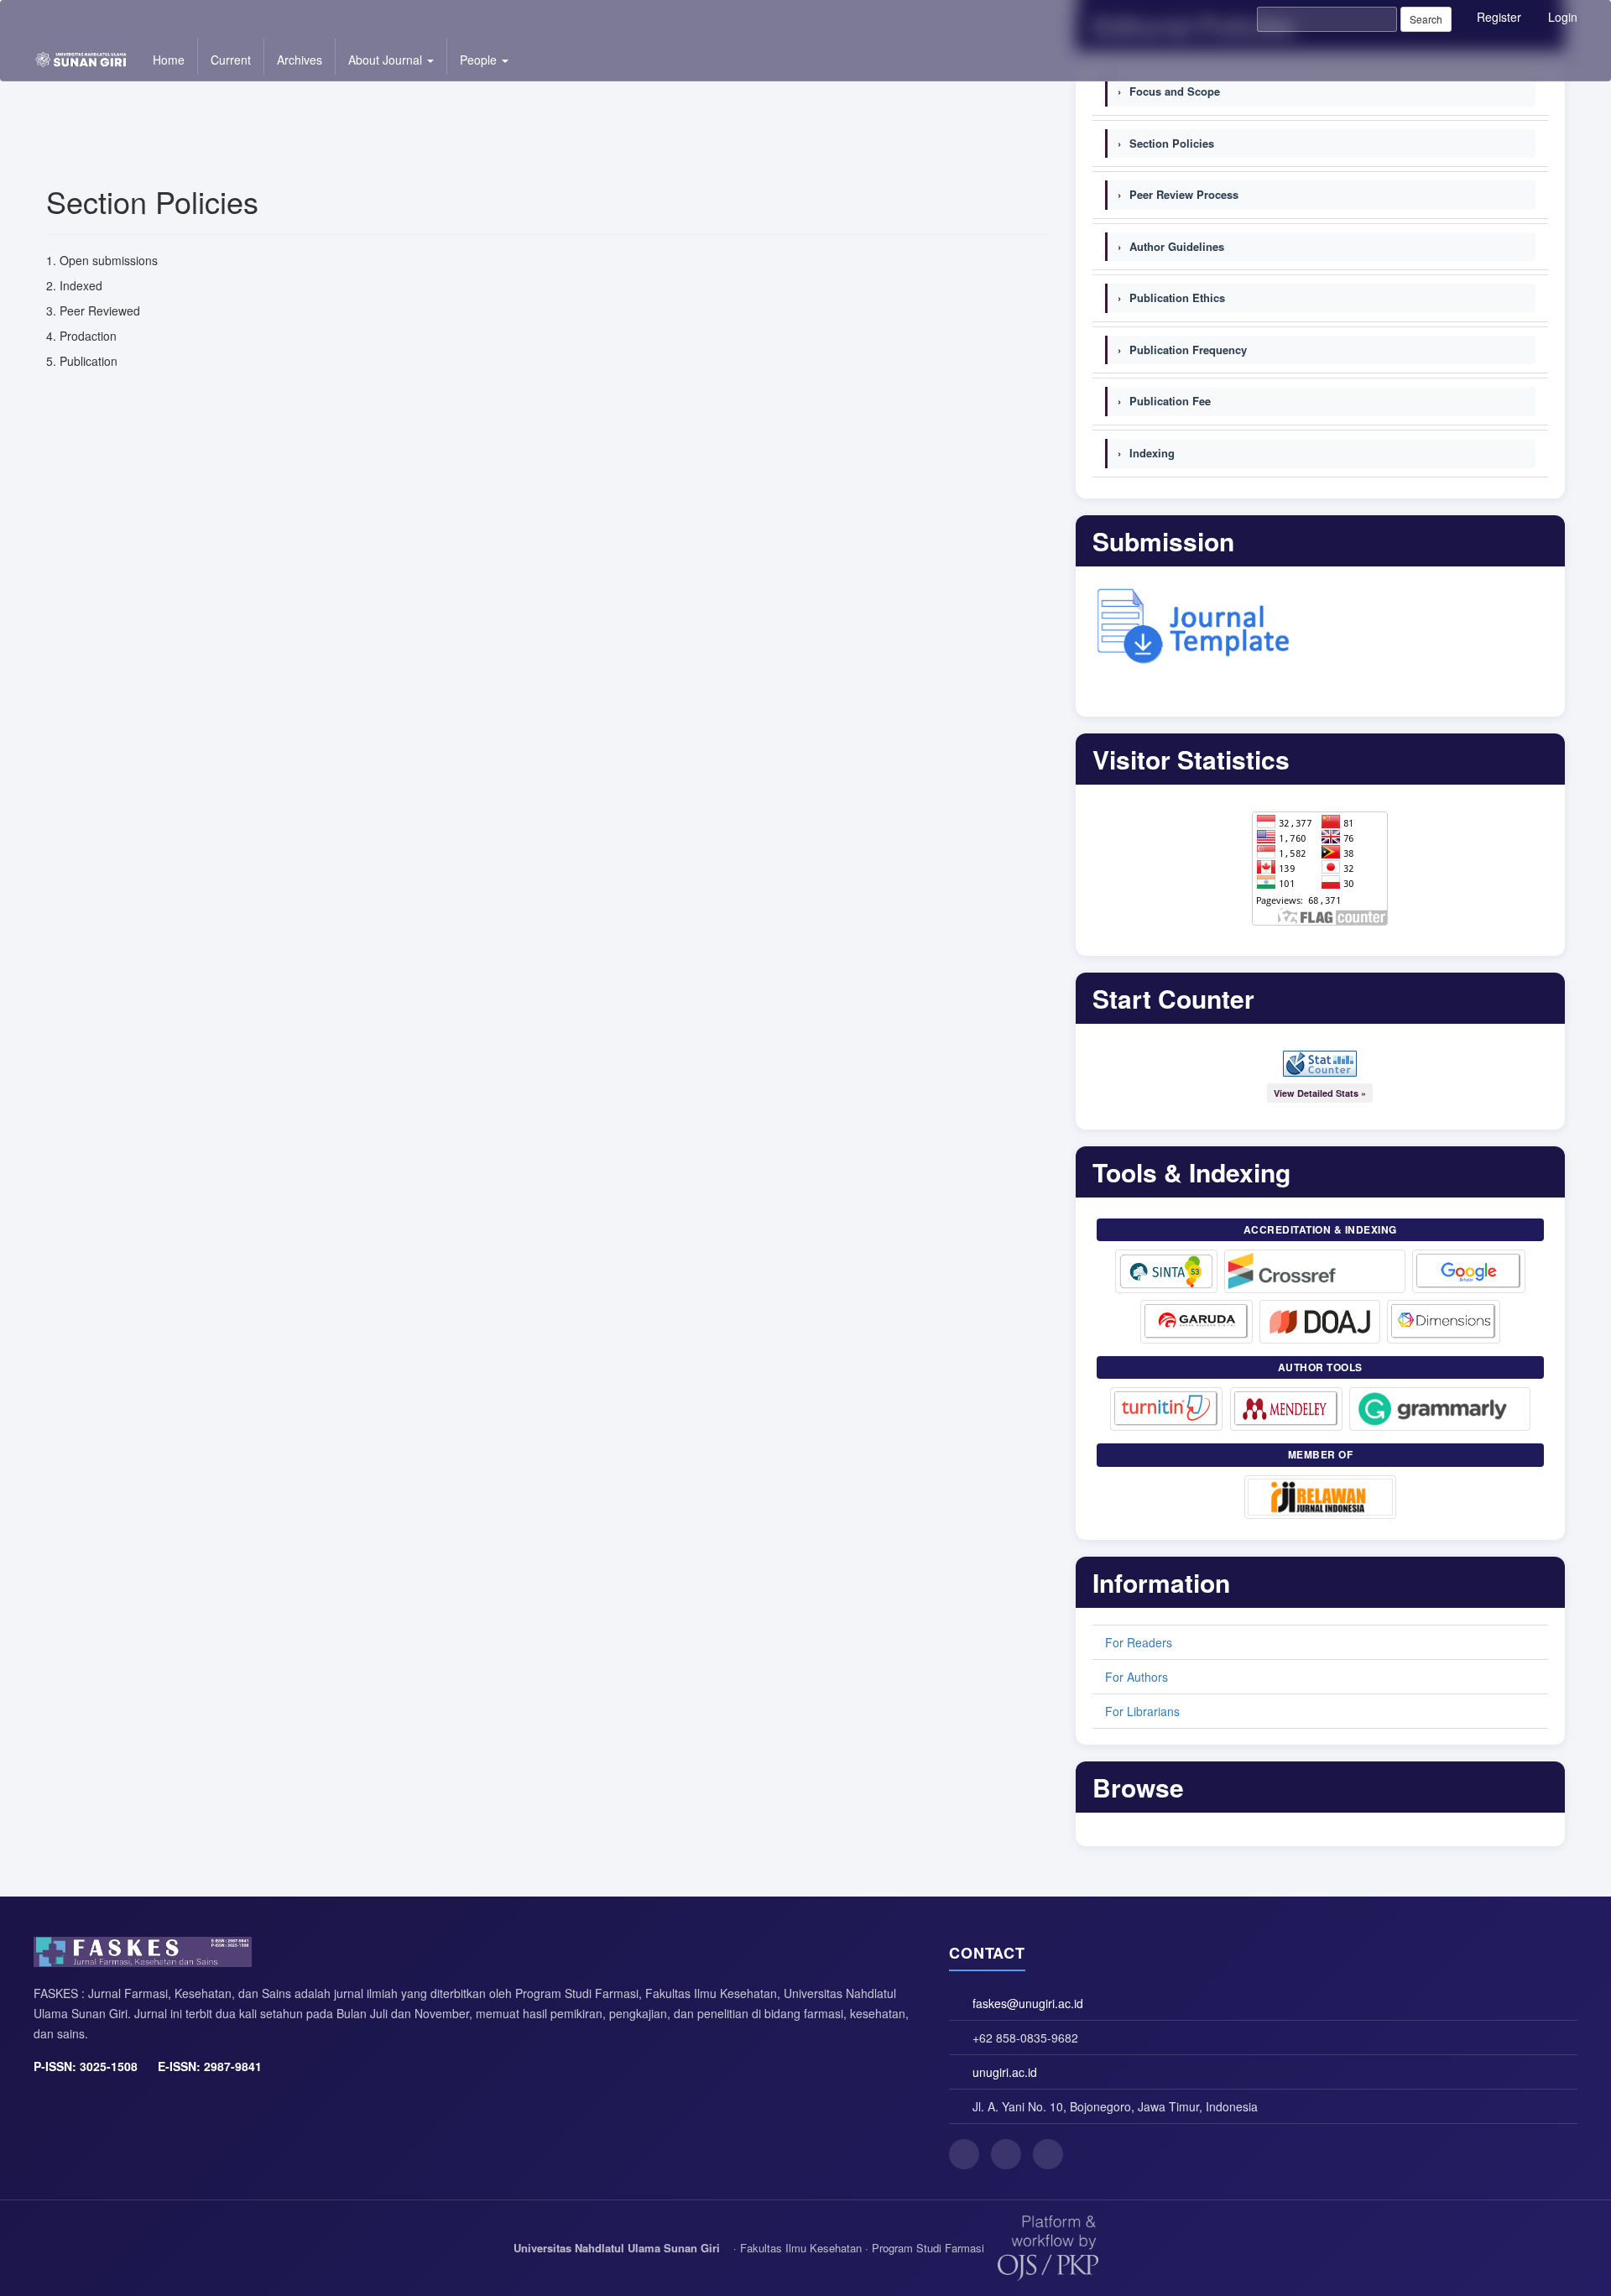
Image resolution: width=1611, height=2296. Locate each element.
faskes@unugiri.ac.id (1028, 2003)
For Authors (1137, 1677)
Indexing (1146, 453)
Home (169, 60)
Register (1499, 17)
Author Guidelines (1171, 246)
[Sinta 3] (1166, 1271)
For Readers (1139, 1642)
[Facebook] (964, 2154)
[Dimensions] (1444, 1322)
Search (1426, 19)
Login (1563, 17)
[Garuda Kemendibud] (1197, 1322)
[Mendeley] (1286, 1409)
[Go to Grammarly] (1440, 1409)
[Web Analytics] (1320, 1064)
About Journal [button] (387, 60)
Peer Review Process (1178, 194)
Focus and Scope (1169, 91)
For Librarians (1142, 1711)
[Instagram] (1006, 2154)
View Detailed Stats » (1320, 1093)
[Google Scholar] (1469, 1271)
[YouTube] (1048, 2154)
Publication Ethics (1171, 297)
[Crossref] (1315, 1271)
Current (231, 60)
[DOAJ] (1320, 1322)
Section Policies (1166, 143)
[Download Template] (1194, 623)
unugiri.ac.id (1005, 2072)
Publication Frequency (1182, 350)
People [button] (480, 60)
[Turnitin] (1167, 1409)
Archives (300, 60)
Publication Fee (1164, 401)
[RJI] (1320, 1497)
